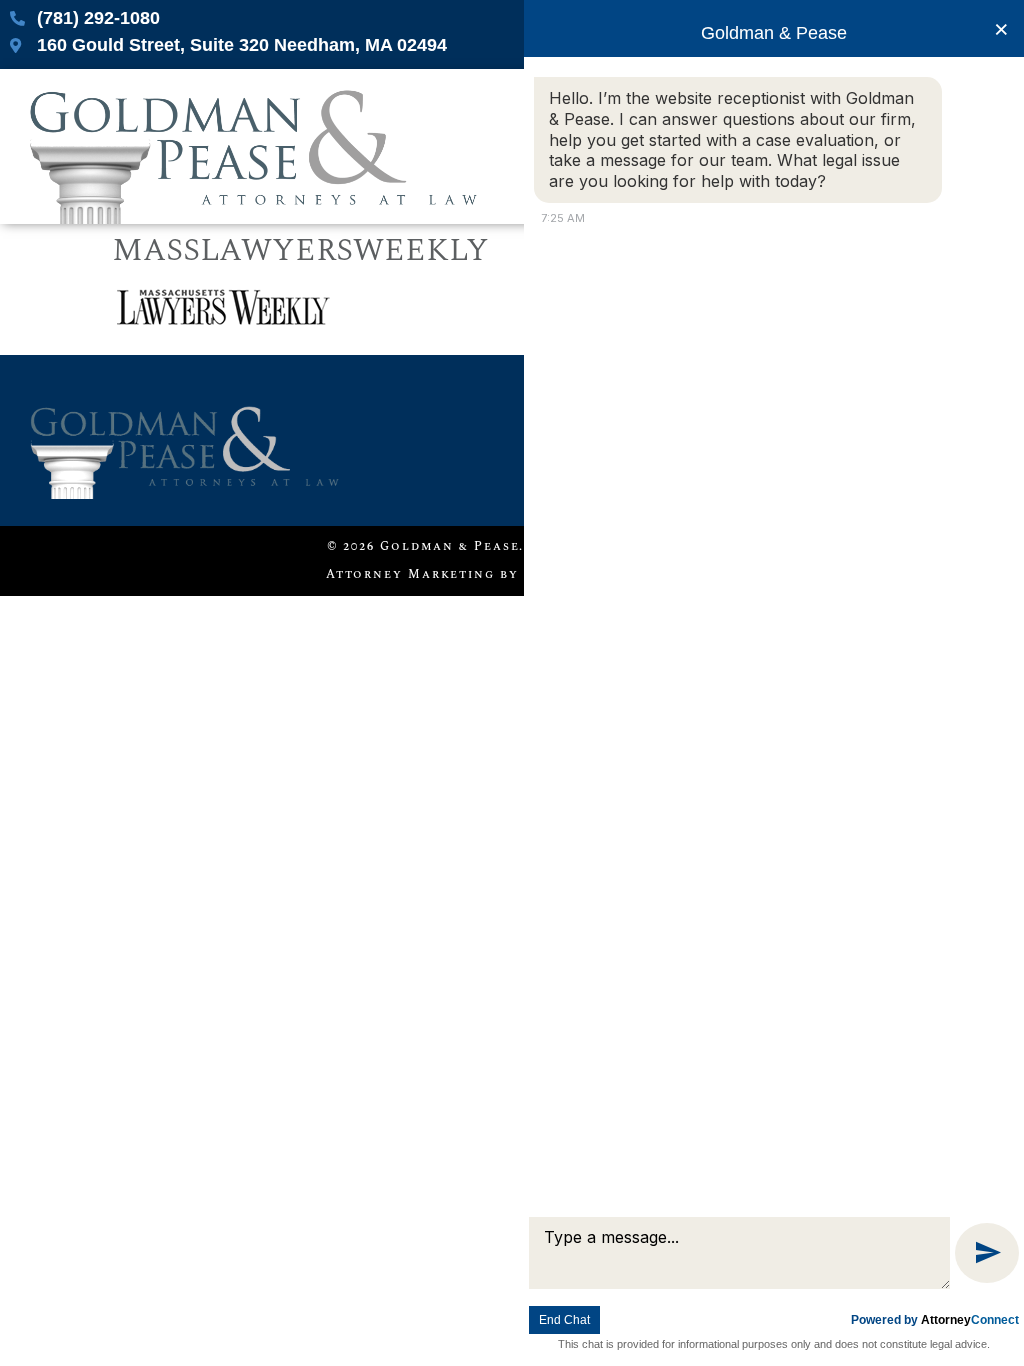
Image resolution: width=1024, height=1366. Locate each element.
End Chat (564, 1320)
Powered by (935, 1320)
